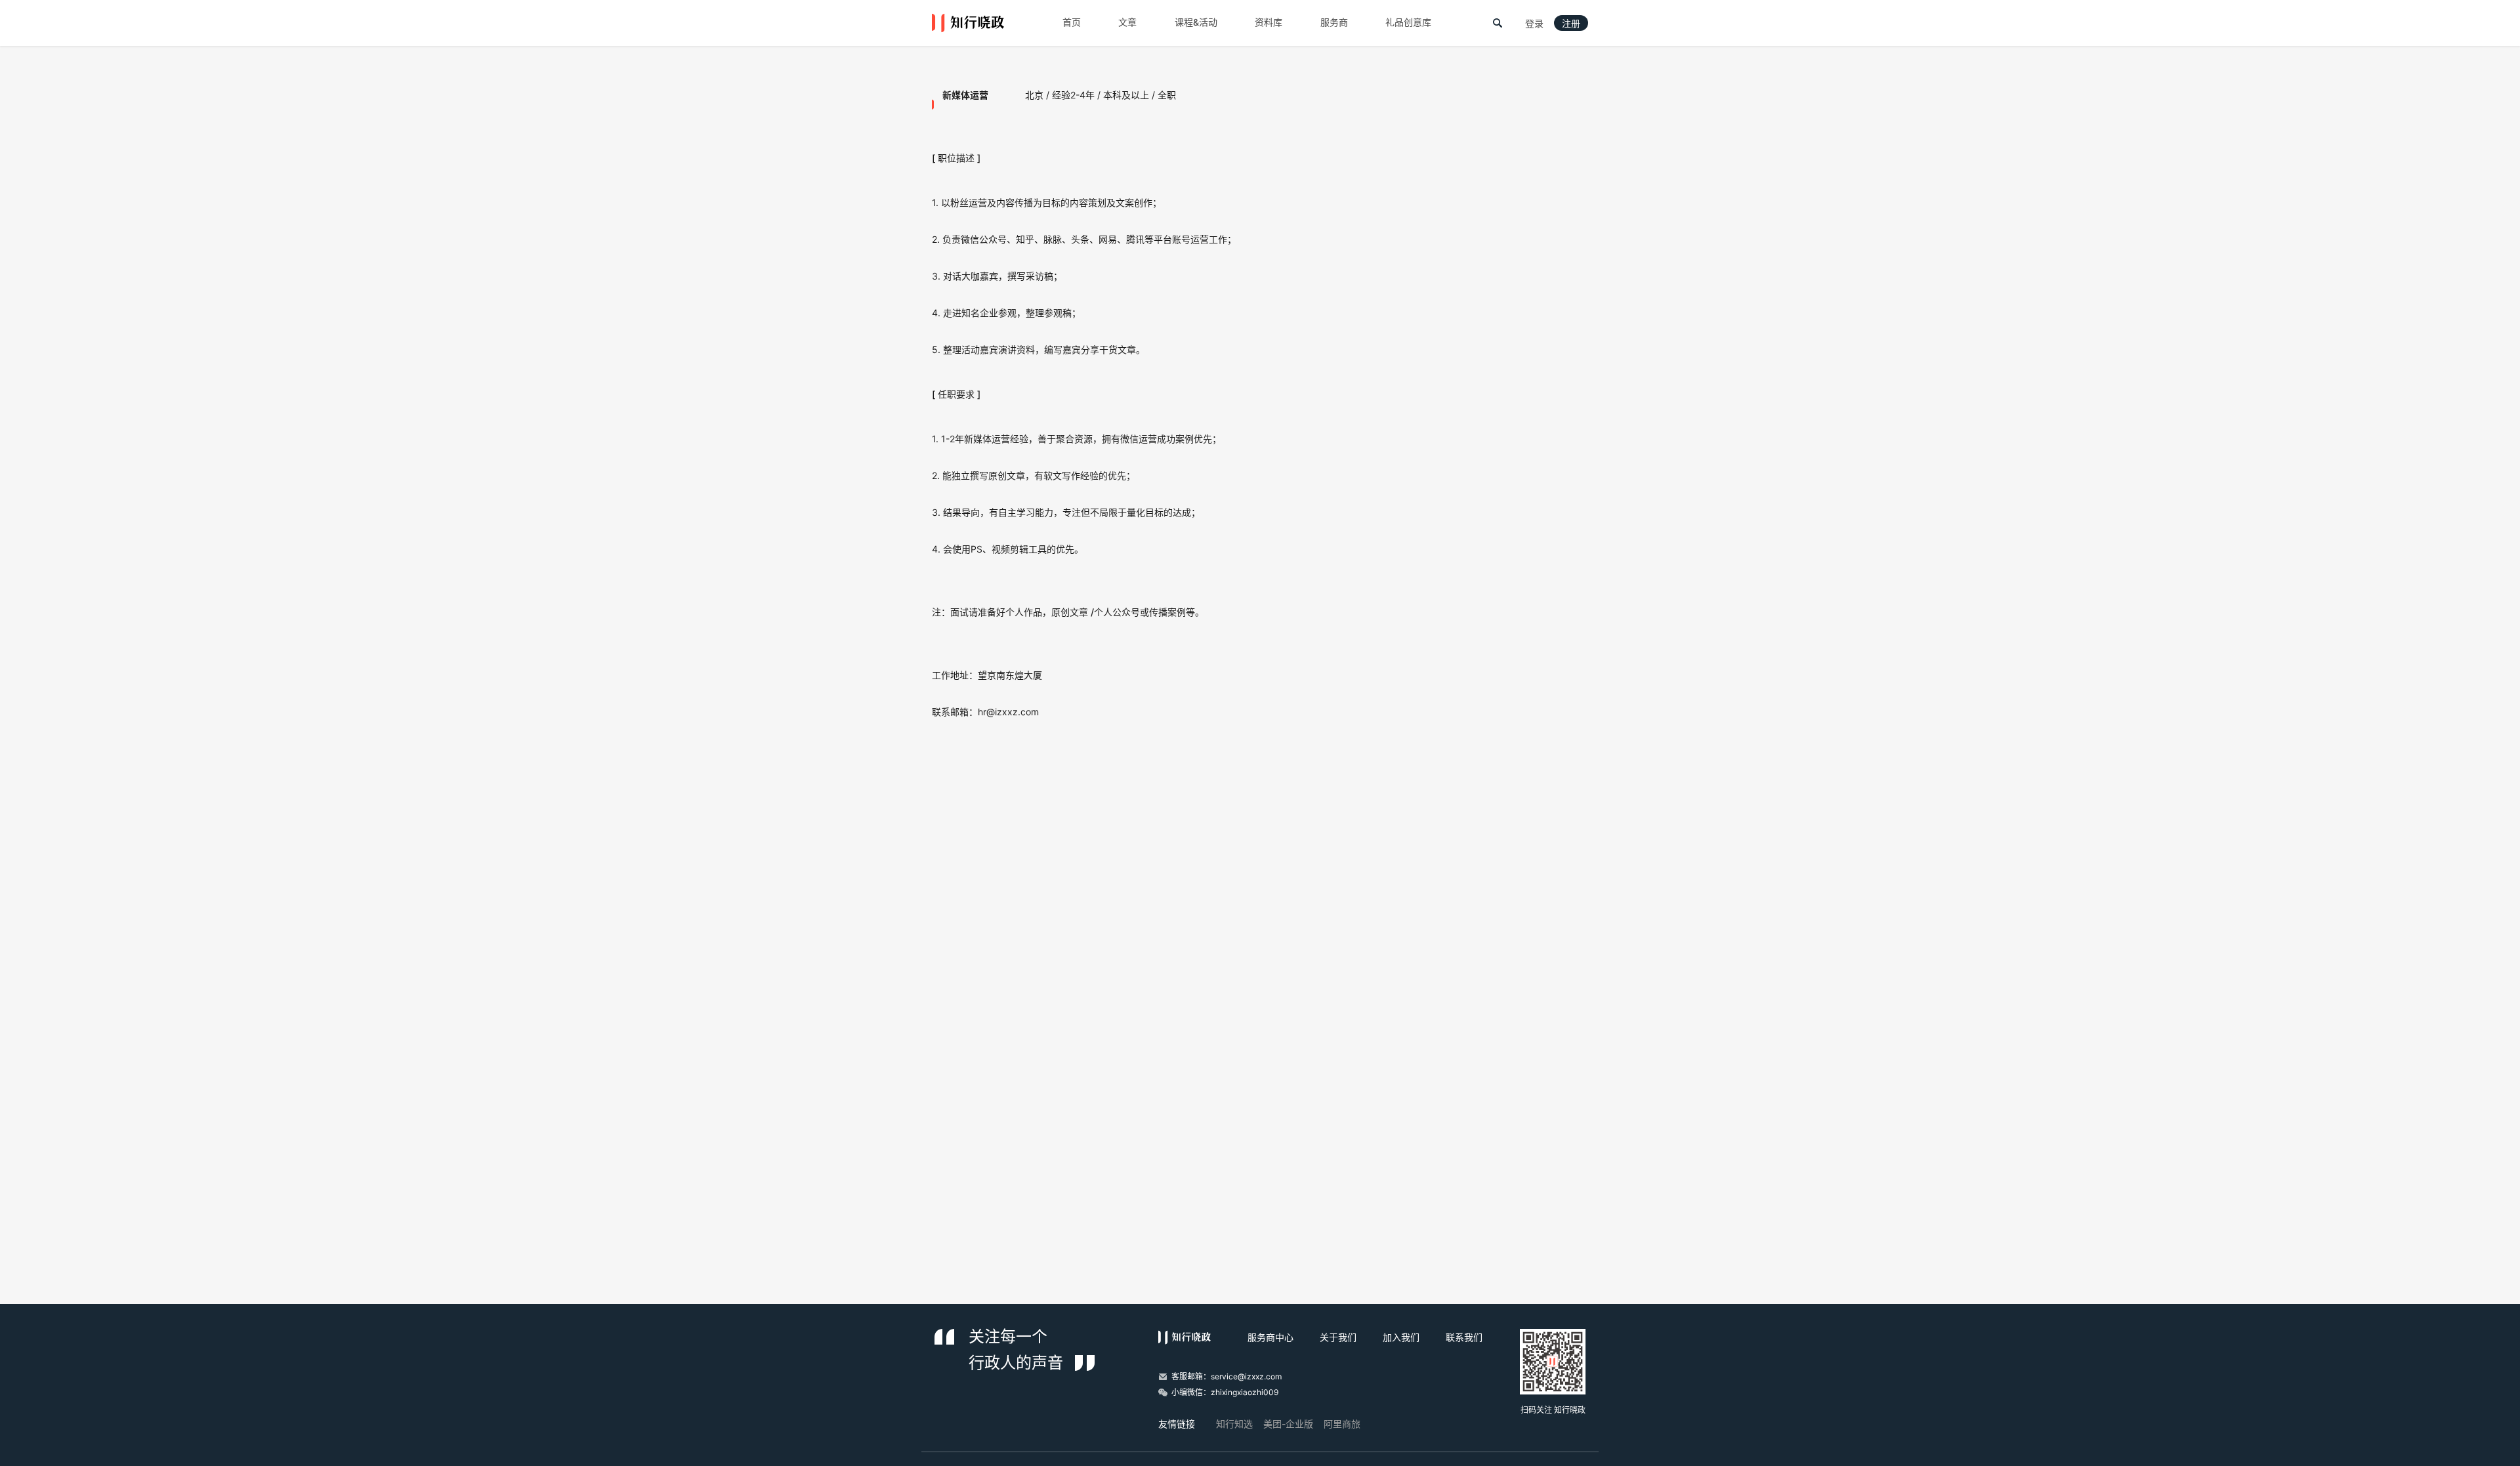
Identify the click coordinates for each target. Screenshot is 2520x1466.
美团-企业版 (1288, 1424)
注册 (1571, 24)
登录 (1534, 24)
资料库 (1269, 22)
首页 (1072, 22)
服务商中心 (1270, 1337)
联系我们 (1464, 1337)
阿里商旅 (1342, 1424)
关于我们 (1338, 1337)
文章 (1127, 22)
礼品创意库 (1408, 22)
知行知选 (1234, 1424)
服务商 (1334, 22)
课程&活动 (1196, 22)
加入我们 (1401, 1337)
